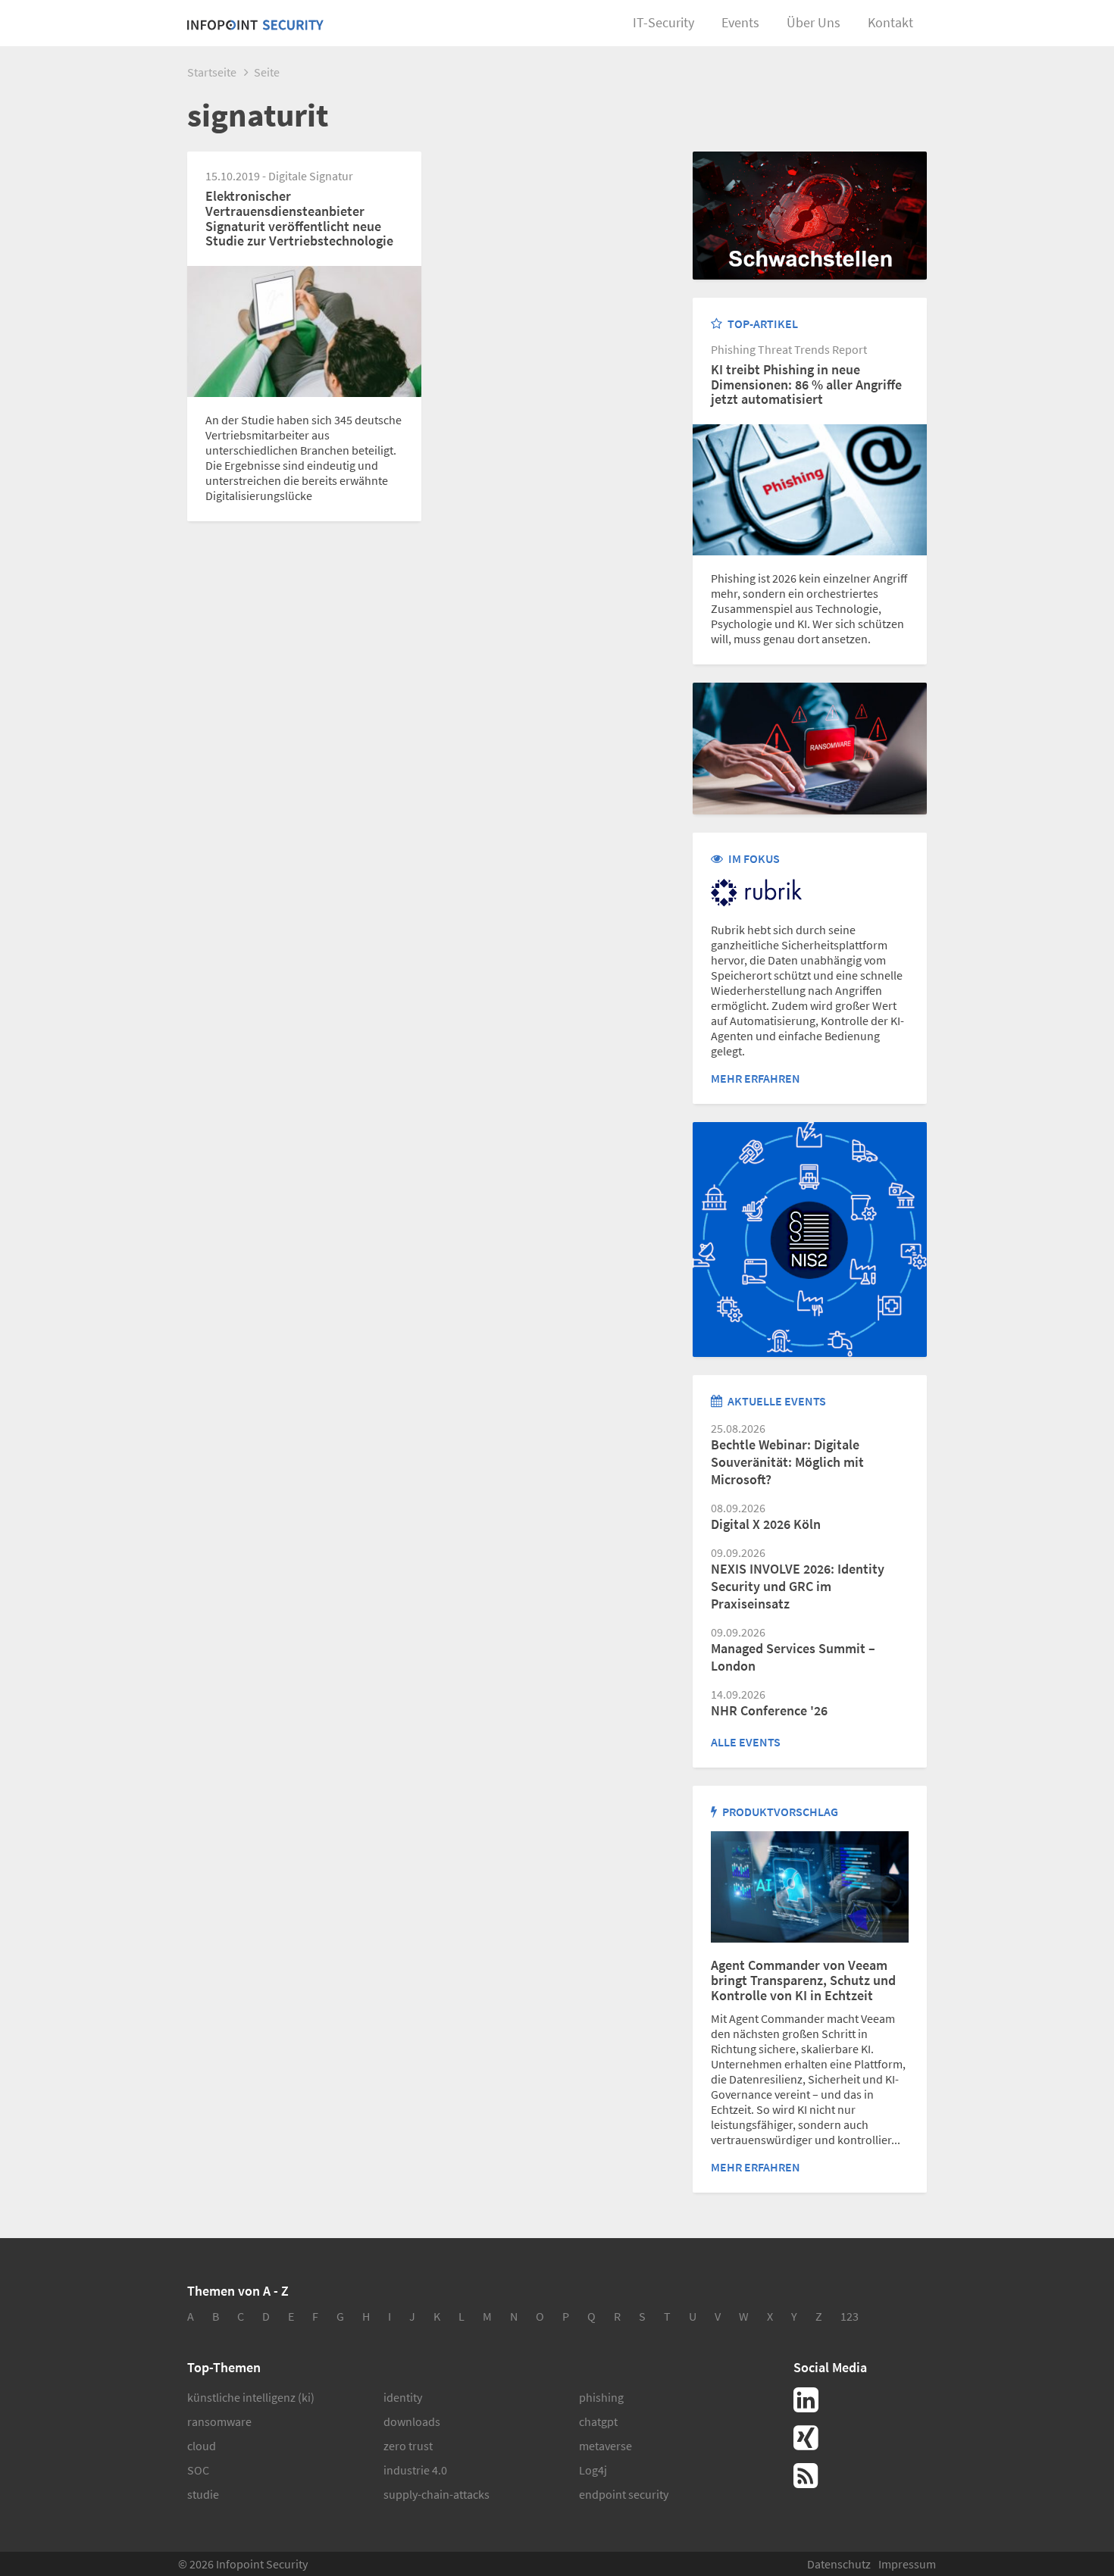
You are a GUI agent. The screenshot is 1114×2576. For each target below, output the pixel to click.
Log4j (593, 2470)
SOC (198, 2470)
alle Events (746, 1742)
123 (850, 2316)
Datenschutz (839, 2564)
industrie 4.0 (415, 2470)
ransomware (219, 2421)
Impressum (907, 2564)
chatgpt (598, 2421)
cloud (202, 2446)
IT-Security (663, 22)
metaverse (606, 2446)
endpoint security (624, 2494)
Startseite (212, 72)
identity (403, 2397)
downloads (412, 2421)
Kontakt (890, 22)
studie (203, 2494)
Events (740, 22)
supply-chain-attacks (437, 2494)
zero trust (408, 2446)
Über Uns (814, 22)
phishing (601, 2397)
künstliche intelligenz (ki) (251, 2397)
